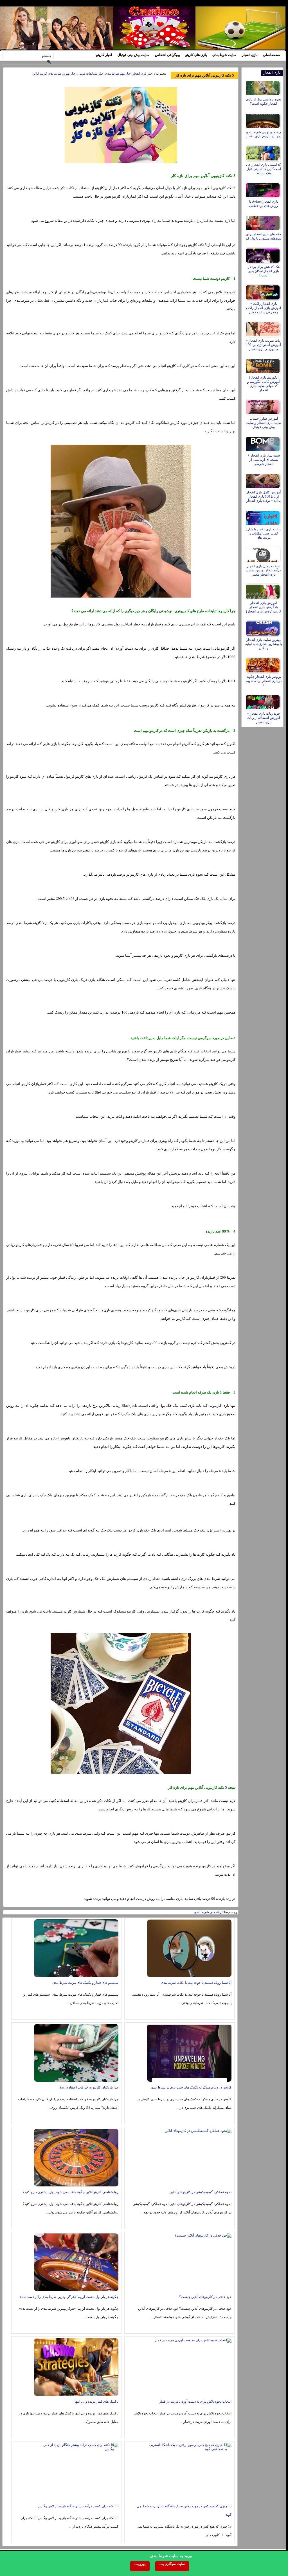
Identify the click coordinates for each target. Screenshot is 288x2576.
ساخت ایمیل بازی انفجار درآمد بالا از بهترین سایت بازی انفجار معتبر (264, 570)
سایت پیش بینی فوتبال (133, 55)
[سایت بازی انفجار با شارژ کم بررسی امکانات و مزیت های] (263, 516)
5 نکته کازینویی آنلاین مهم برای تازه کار (204, 75)
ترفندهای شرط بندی (208, 1912)
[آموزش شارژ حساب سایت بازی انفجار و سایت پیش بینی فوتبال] (263, 406)
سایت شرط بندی (224, 55)
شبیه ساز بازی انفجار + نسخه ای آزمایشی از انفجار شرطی (264, 460)
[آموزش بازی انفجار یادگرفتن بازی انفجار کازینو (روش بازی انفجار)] (263, 590)
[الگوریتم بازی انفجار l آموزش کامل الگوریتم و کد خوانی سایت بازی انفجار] (263, 365)
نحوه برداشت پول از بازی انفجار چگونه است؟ (264, 101)
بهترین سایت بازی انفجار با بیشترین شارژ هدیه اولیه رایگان (264, 644)
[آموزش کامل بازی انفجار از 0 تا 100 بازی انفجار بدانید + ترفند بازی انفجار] (263, 480)
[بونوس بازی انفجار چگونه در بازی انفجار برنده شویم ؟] (263, 664)
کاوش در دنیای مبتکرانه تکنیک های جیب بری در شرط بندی (191, 2087)
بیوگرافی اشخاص (167, 55)
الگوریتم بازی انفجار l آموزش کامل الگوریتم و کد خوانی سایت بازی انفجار (264, 384)
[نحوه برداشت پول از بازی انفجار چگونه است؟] (263, 87)
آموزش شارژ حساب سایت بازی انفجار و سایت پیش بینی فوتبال (264, 423)
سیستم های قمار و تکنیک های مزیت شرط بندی (85, 1983)
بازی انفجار (250, 55)
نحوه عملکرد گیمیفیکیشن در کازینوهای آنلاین (200, 2192)
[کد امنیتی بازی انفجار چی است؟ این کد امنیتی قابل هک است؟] (263, 152)
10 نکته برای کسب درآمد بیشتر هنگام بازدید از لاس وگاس (78, 2506)
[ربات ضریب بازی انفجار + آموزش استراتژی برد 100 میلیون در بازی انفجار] (263, 328)
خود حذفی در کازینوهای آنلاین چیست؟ (205, 2297)
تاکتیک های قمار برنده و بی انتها (96, 2401)
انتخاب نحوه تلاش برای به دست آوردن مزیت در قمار (195, 2401)
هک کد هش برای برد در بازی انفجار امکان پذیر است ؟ (264, 271)
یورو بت (140, 2564)
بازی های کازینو (196, 55)
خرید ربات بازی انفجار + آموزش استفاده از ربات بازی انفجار (264, 718)
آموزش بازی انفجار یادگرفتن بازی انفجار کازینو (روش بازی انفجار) (264, 607)
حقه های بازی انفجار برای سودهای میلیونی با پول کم (264, 236)
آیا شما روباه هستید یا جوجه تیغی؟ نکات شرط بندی (196, 1983)
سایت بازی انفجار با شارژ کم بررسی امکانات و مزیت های (264, 533)
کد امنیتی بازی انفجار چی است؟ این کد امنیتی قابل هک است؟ (264, 169)
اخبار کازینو (104, 55)
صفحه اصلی (271, 55)
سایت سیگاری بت (172, 2564)
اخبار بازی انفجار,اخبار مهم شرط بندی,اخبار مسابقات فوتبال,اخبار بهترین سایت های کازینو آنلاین (93, 73)
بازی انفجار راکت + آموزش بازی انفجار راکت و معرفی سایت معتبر (264, 308)
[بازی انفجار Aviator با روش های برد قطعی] (263, 189)
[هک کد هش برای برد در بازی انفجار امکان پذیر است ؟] (263, 254)
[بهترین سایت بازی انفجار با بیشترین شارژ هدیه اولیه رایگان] (263, 627)
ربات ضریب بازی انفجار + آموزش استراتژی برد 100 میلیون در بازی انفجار (264, 345)
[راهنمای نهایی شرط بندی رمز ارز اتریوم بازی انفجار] (263, 119)
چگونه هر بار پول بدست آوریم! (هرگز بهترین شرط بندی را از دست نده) (69, 2297)
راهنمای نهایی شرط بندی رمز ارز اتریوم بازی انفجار (264, 134)
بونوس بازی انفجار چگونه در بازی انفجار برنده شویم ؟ (264, 681)
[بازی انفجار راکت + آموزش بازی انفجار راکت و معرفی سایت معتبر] (263, 291)
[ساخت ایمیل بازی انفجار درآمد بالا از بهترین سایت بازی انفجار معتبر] (263, 553)
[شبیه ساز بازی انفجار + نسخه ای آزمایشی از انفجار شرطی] (263, 443)
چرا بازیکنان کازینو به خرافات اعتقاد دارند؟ (89, 2087)
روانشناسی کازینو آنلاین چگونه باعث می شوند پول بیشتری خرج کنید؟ (70, 2192)
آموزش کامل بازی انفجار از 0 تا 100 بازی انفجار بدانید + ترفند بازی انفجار (264, 497)
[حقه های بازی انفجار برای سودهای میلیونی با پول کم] (263, 222)
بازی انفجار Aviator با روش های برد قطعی (264, 204)
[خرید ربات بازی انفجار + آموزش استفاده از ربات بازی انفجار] (263, 701)
